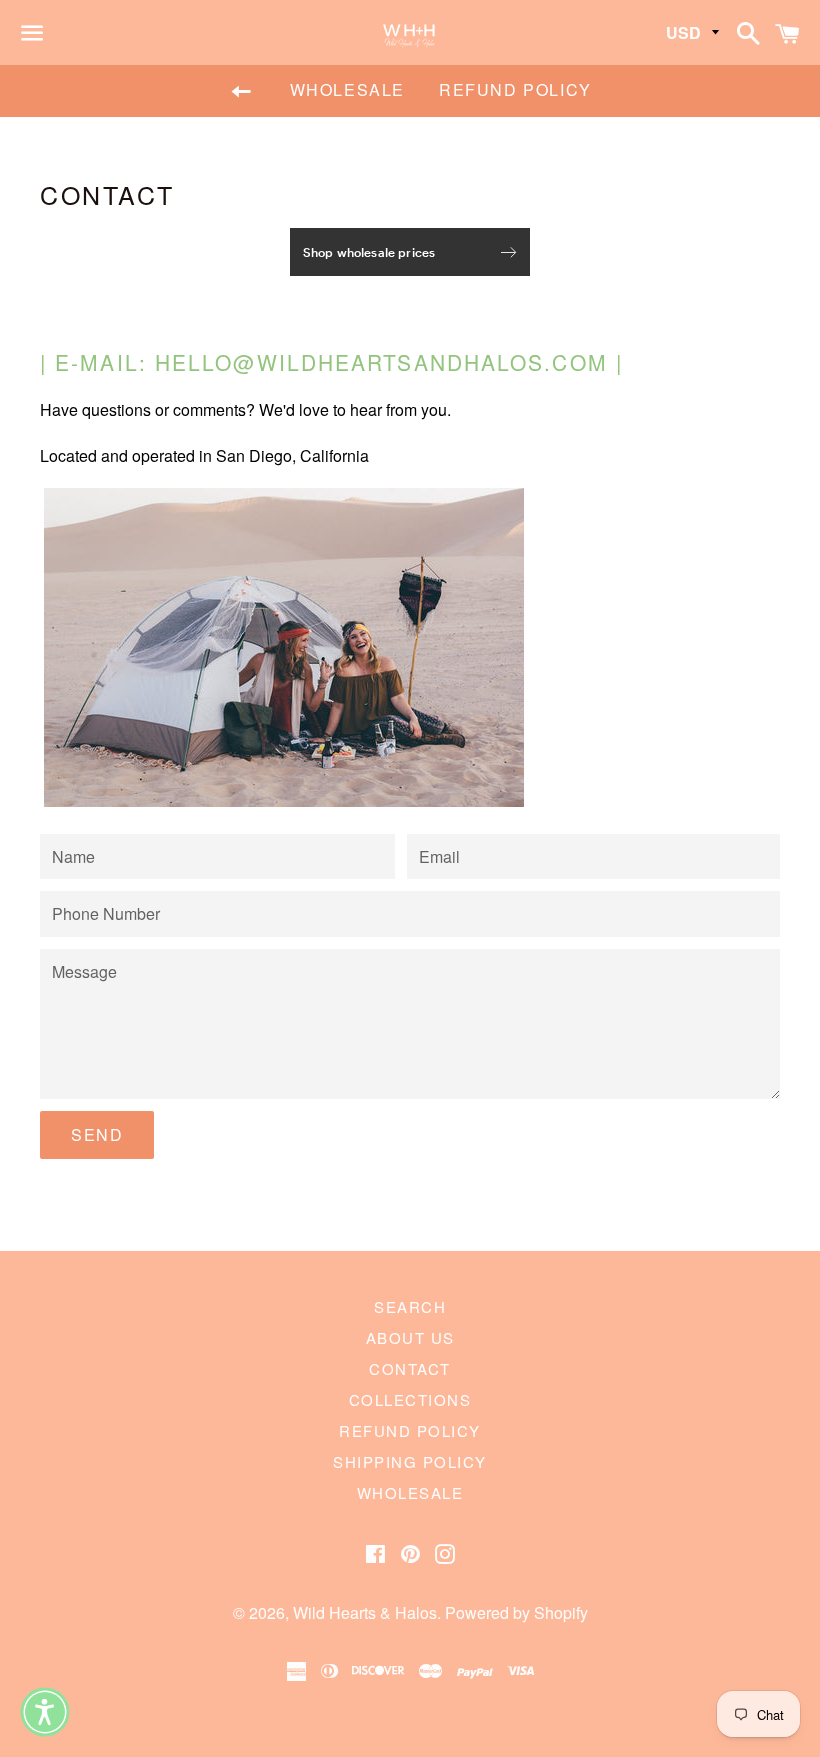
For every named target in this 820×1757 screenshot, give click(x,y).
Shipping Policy (410, 1461)
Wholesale (347, 89)
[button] (45, 1712)
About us (410, 1337)
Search (410, 1306)
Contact (410, 1368)
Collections (410, 1399)
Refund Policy (515, 89)
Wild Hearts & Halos (365, 1612)
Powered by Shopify (516, 1612)
